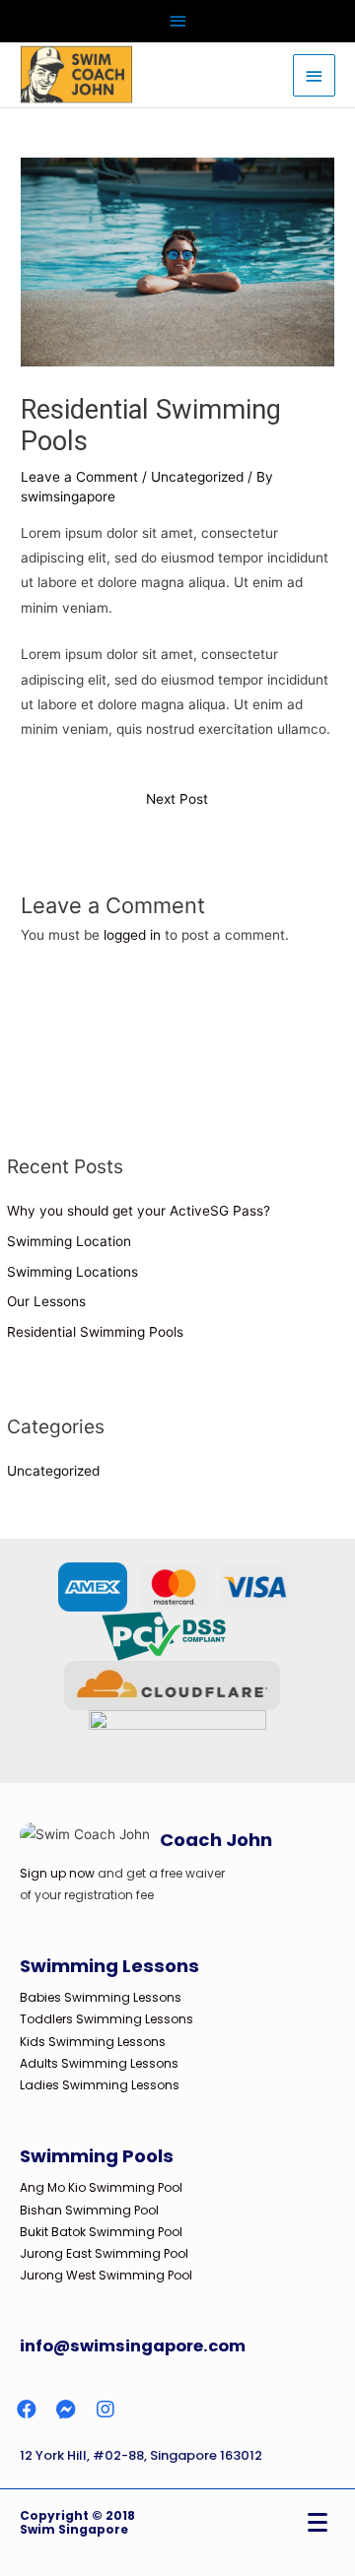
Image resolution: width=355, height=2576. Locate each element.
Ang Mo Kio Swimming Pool (101, 2187)
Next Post (177, 799)
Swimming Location (69, 1241)
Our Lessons (46, 1301)
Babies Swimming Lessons (101, 1997)
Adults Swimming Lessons (99, 2063)
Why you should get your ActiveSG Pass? (139, 1211)
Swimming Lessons (109, 1966)
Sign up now (57, 1873)
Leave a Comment (79, 477)
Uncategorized (197, 477)
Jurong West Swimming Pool (106, 2275)
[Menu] (318, 2523)
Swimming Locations (72, 1272)
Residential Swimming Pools (95, 1332)
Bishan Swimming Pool (89, 2210)
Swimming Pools (97, 2156)
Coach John (216, 1840)
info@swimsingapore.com (133, 2346)
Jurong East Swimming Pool (104, 2253)
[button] (27, 2410)
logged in (132, 935)
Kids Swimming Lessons (93, 2042)
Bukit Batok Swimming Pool (101, 2232)
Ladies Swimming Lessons (100, 2085)
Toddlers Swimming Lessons (106, 2019)
